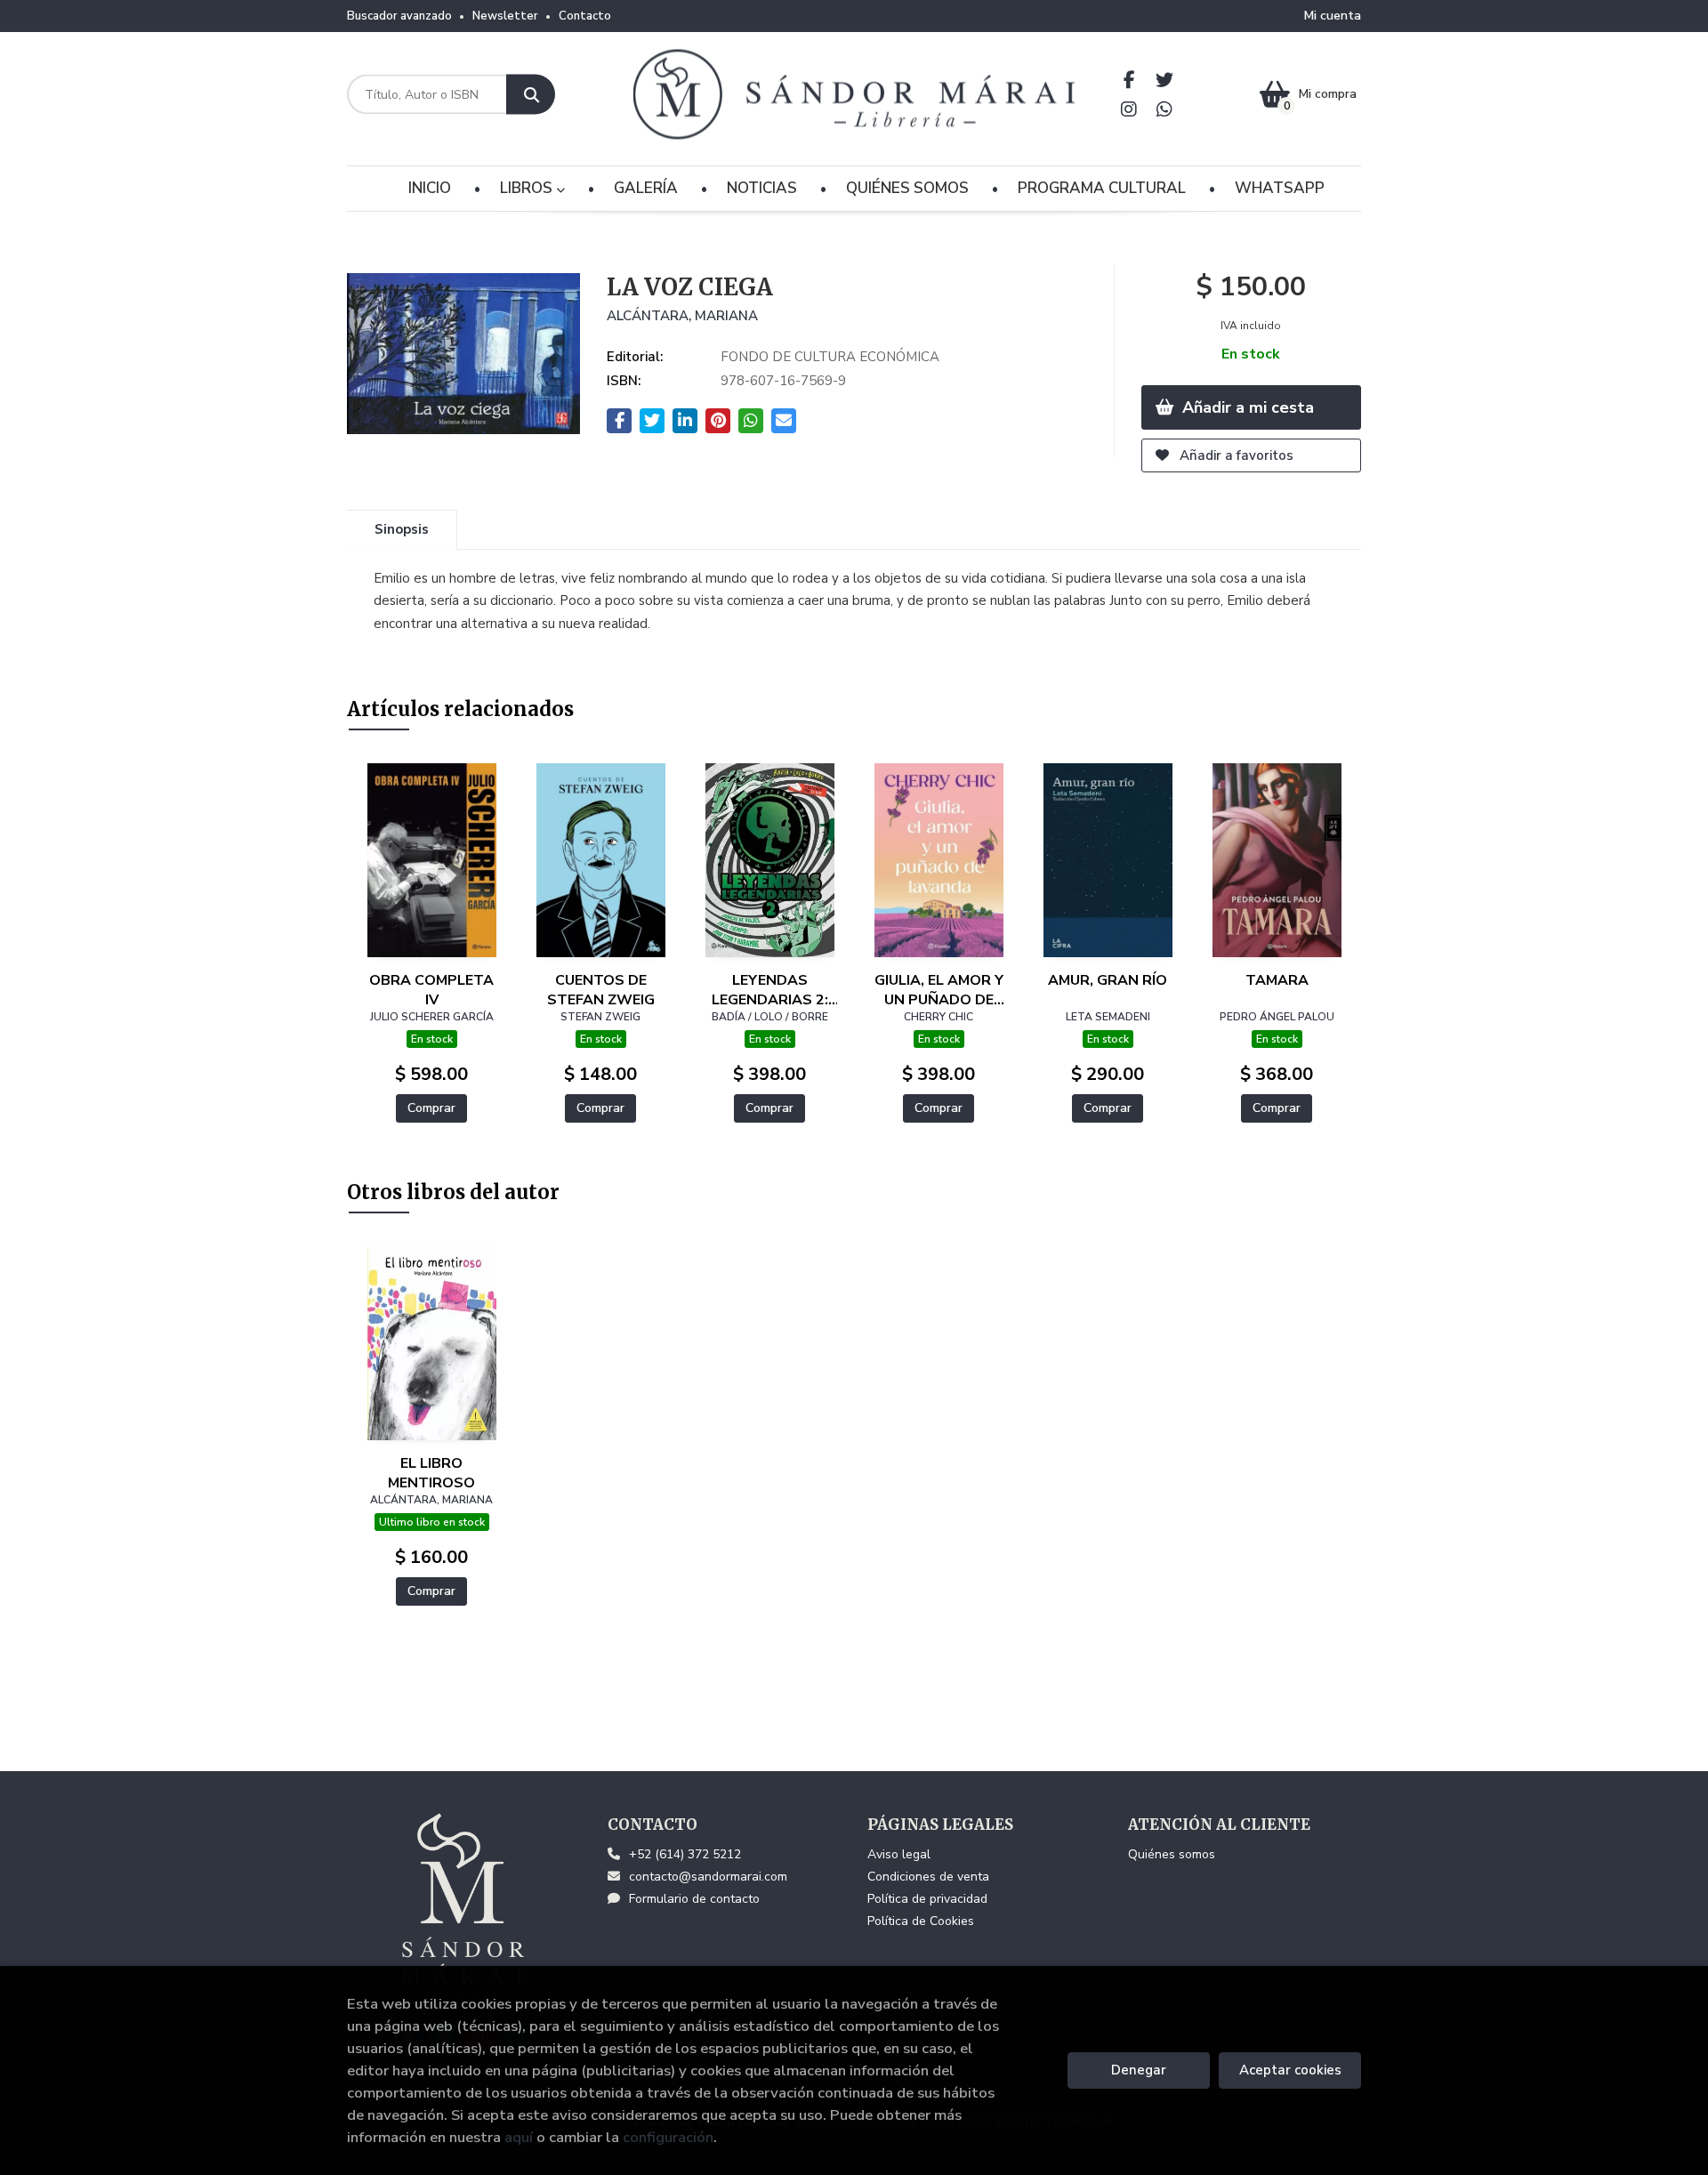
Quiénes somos (1172, 1854)
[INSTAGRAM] (1129, 109)
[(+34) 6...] (1165, 109)
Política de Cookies (921, 1921)
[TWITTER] (1165, 80)
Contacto (585, 16)
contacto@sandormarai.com (708, 1877)
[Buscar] (531, 95)
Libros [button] (528, 188)
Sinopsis (402, 529)
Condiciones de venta (928, 1877)
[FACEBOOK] (1129, 80)
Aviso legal (899, 1854)
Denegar (1139, 2070)
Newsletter (505, 16)
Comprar (431, 1108)
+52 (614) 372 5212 (685, 1854)
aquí (519, 2137)
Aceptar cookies (1290, 2070)
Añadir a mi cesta (1246, 407)
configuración (668, 2137)
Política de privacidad (927, 1899)
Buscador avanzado (399, 16)
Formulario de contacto (694, 1899)
